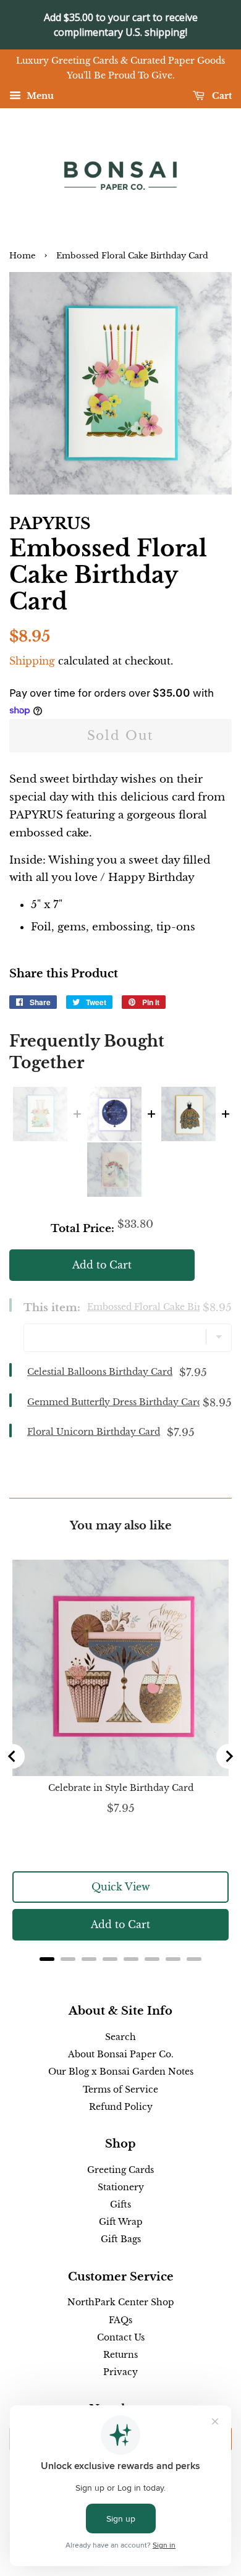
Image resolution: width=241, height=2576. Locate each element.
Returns (120, 2355)
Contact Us (121, 2337)
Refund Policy (121, 2107)
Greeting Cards (120, 2170)
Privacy (120, 2372)
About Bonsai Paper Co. (121, 2054)
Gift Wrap (121, 2222)
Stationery (121, 2187)
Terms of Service (120, 2089)
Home (22, 256)
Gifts (120, 2204)
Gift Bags (121, 2239)
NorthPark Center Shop (121, 2302)
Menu (39, 96)
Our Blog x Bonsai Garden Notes (121, 2072)
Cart (221, 96)
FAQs (120, 2320)
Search (120, 2037)
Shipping (32, 661)
